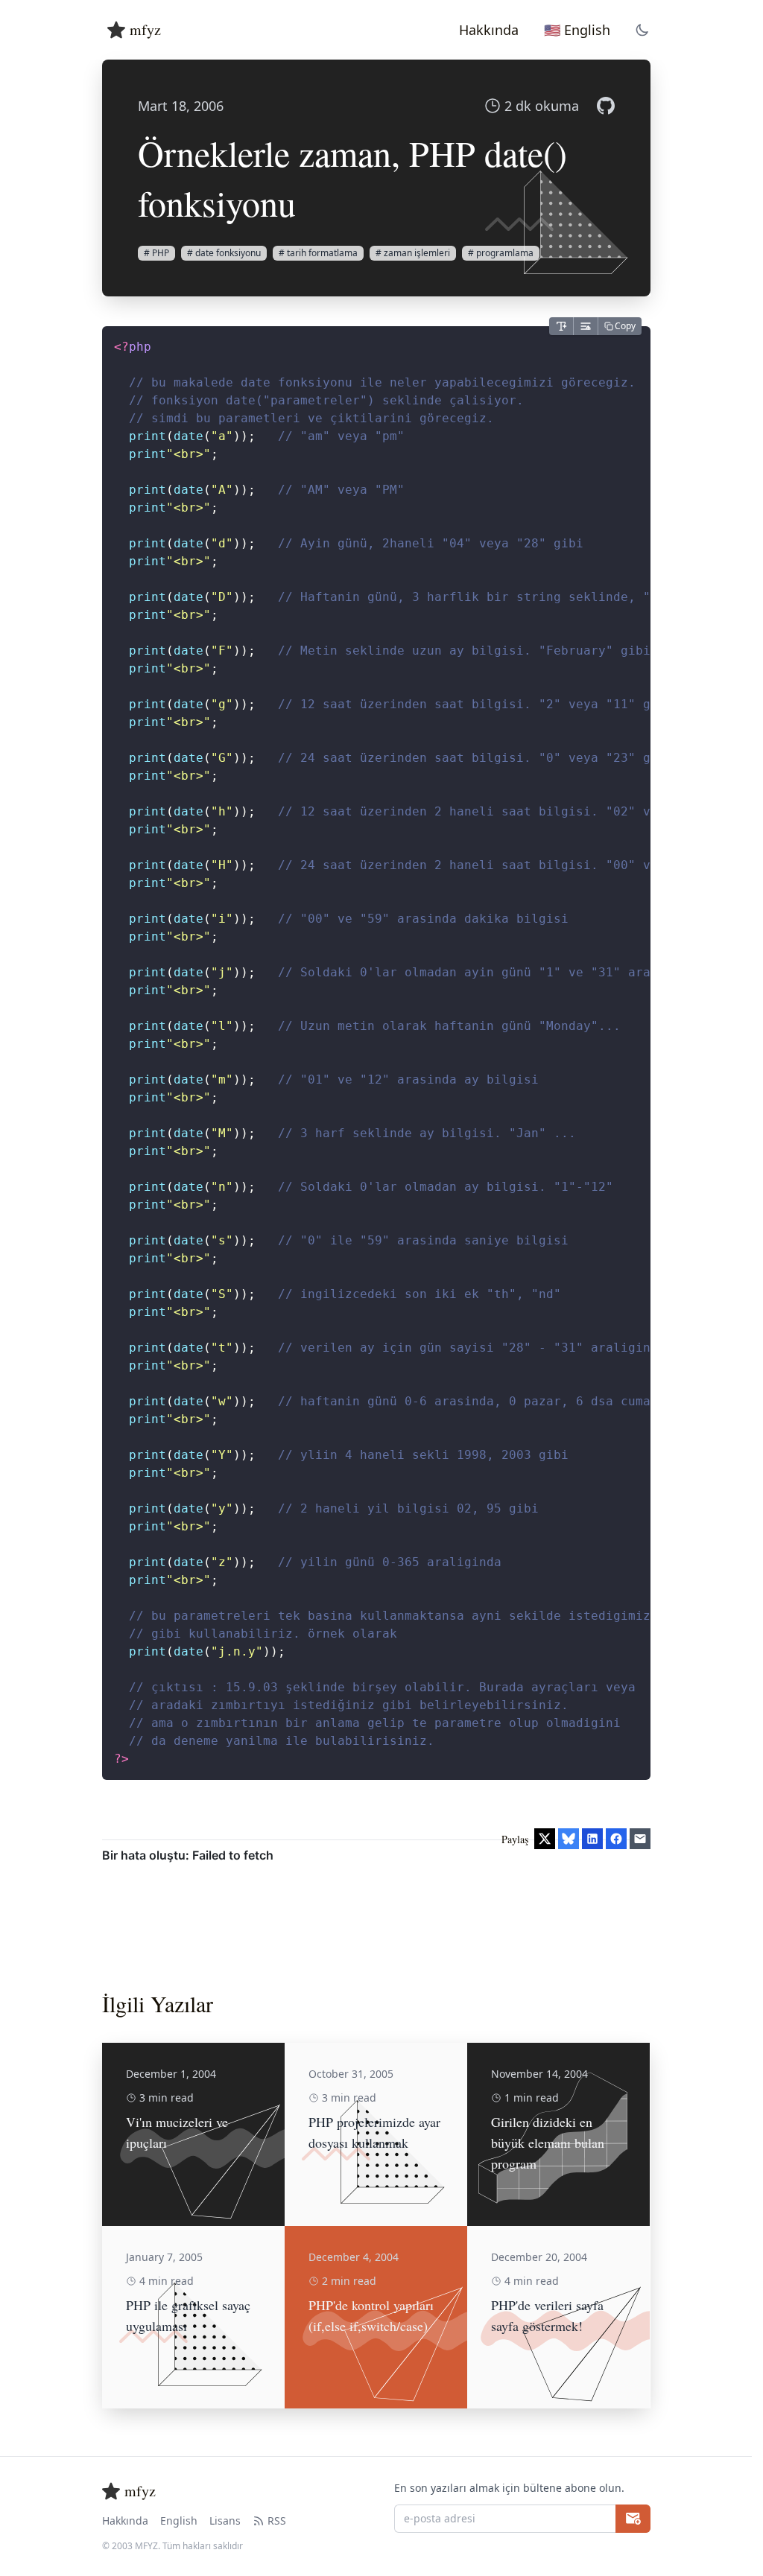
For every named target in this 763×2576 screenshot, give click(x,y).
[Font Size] (561, 326)
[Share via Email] (640, 1839)
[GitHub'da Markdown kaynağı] (606, 106)
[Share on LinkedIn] (592, 1839)
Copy (625, 326)
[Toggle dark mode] (642, 30)
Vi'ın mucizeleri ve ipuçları (177, 2132)
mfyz (145, 29)
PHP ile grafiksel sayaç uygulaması (188, 2315)
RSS (277, 2521)
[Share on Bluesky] (569, 1839)
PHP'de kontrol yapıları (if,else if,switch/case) (371, 2315)
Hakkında (125, 2521)
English (179, 2521)
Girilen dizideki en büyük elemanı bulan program (548, 2143)
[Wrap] (586, 326)
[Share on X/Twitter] (545, 1839)
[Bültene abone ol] (633, 2519)
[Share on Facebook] (616, 1839)
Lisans (225, 2521)
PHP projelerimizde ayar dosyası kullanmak (374, 2132)
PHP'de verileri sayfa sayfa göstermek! (547, 2315)
